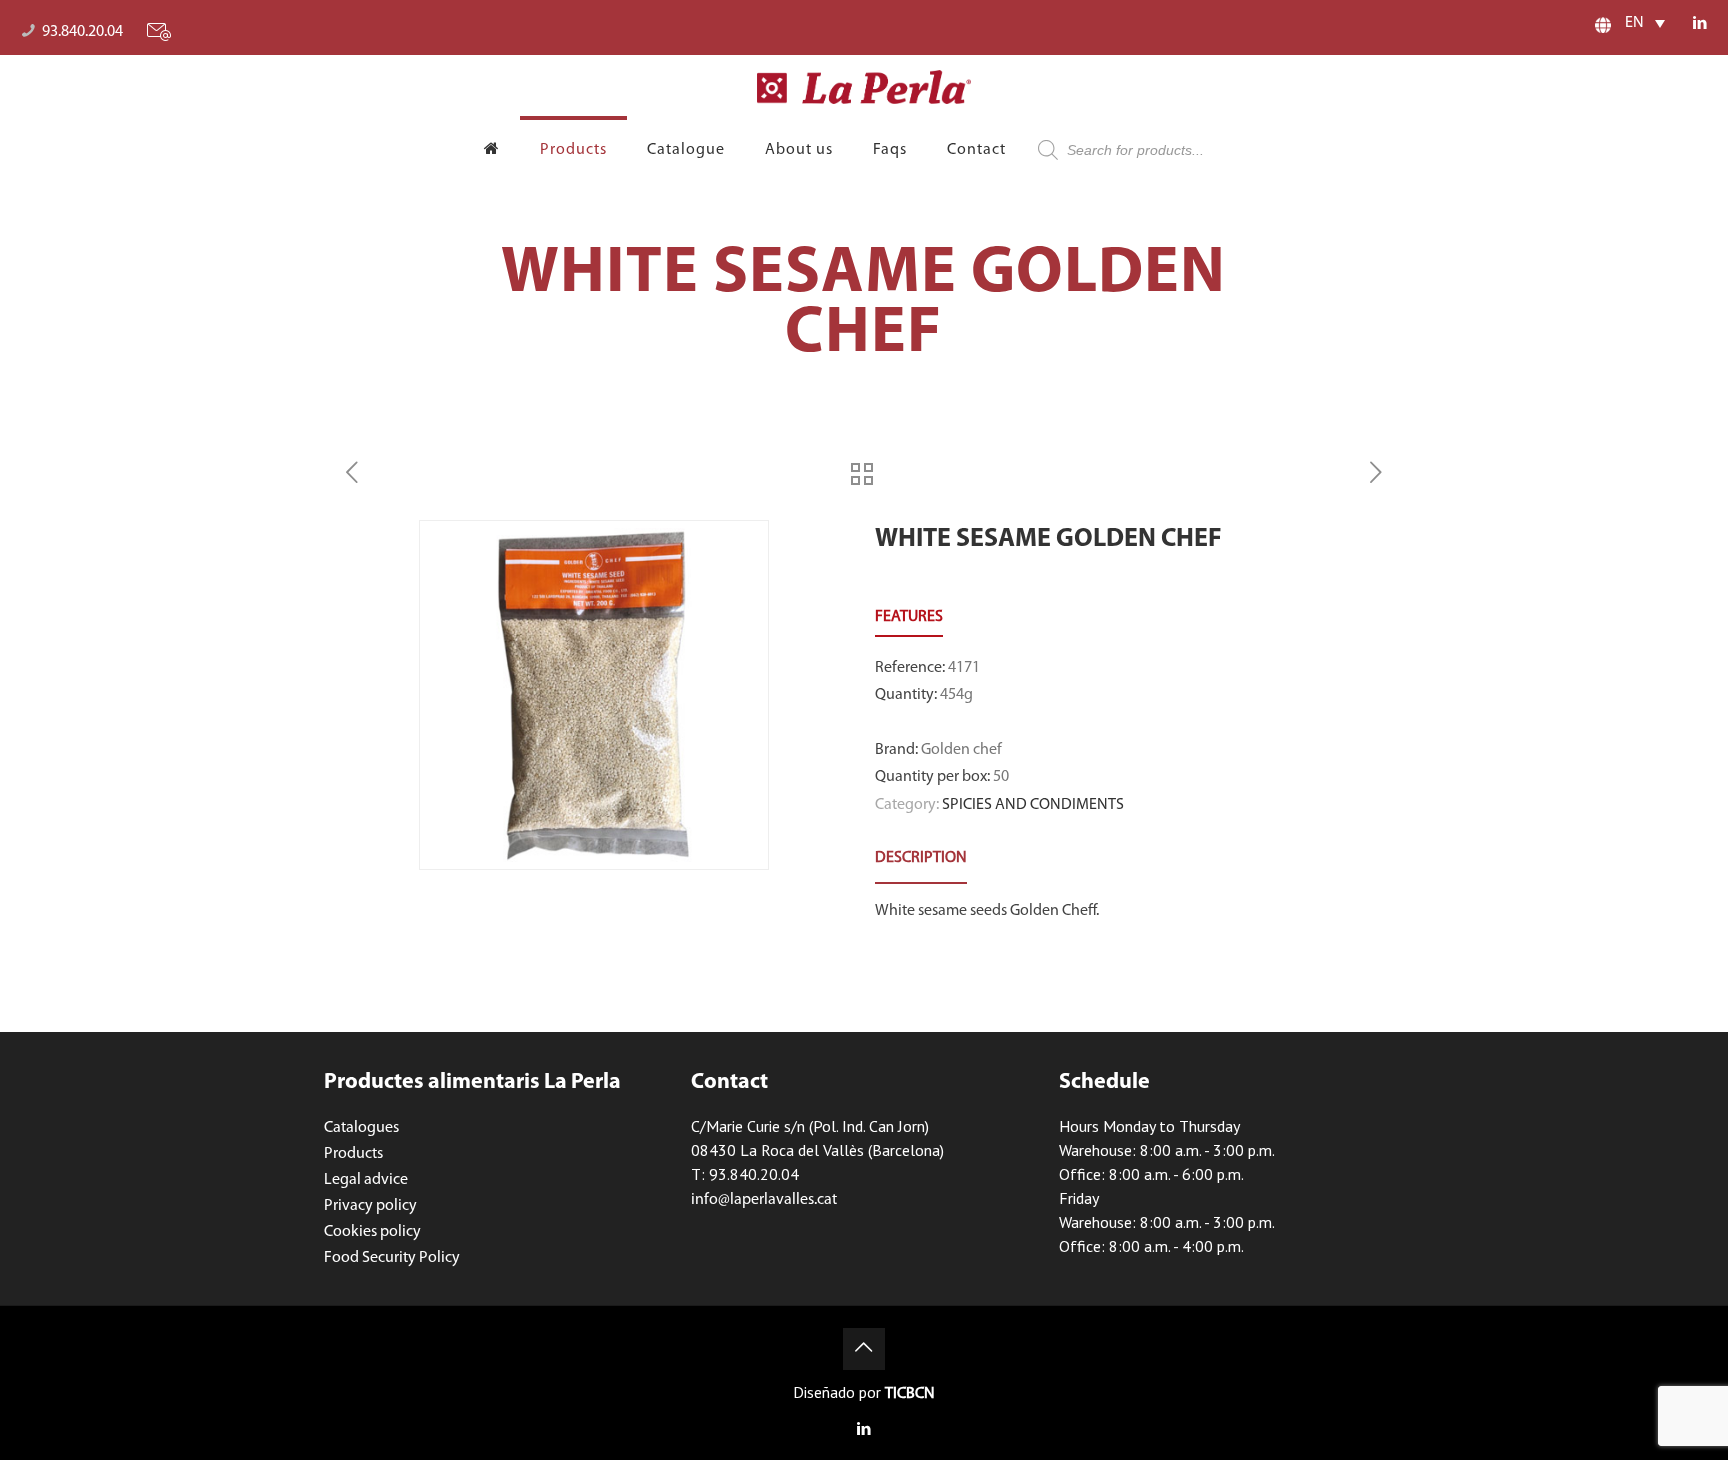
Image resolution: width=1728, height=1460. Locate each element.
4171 (964, 668)
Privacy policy (370, 1206)
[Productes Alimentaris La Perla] (864, 87)
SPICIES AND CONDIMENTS (1033, 805)
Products (353, 1154)
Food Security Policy (392, 1258)
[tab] (921, 858)
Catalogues (361, 1128)
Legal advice (366, 1180)
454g (956, 695)
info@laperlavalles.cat (764, 1200)
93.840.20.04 (82, 32)
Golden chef (961, 750)
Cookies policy (372, 1232)
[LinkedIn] (1700, 24)
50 (1001, 777)
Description (921, 858)
